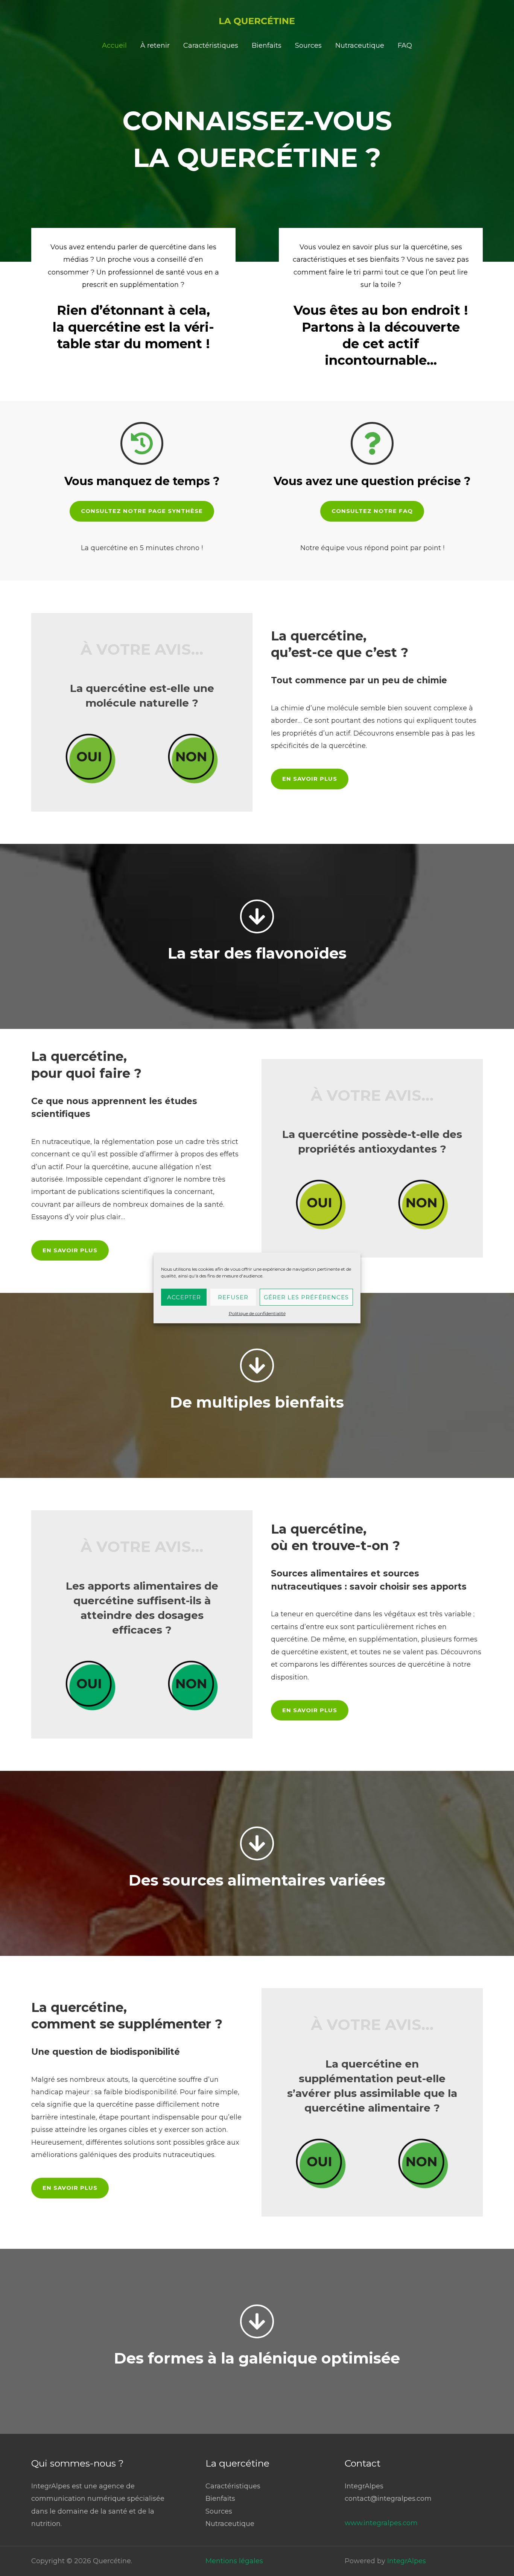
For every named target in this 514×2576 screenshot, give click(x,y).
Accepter (184, 1297)
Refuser (233, 1297)
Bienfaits (267, 46)
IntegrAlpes (407, 2561)
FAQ (405, 46)
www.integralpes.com (381, 2523)
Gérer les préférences (306, 1297)
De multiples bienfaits (257, 1402)
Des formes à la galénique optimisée (257, 2358)
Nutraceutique (360, 46)
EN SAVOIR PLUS (310, 779)
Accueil (114, 46)
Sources (308, 46)
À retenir (155, 46)
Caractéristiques (211, 46)
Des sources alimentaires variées (257, 1880)
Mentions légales (234, 2561)
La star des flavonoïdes (257, 953)
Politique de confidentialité (257, 1313)
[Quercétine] (257, 20)
